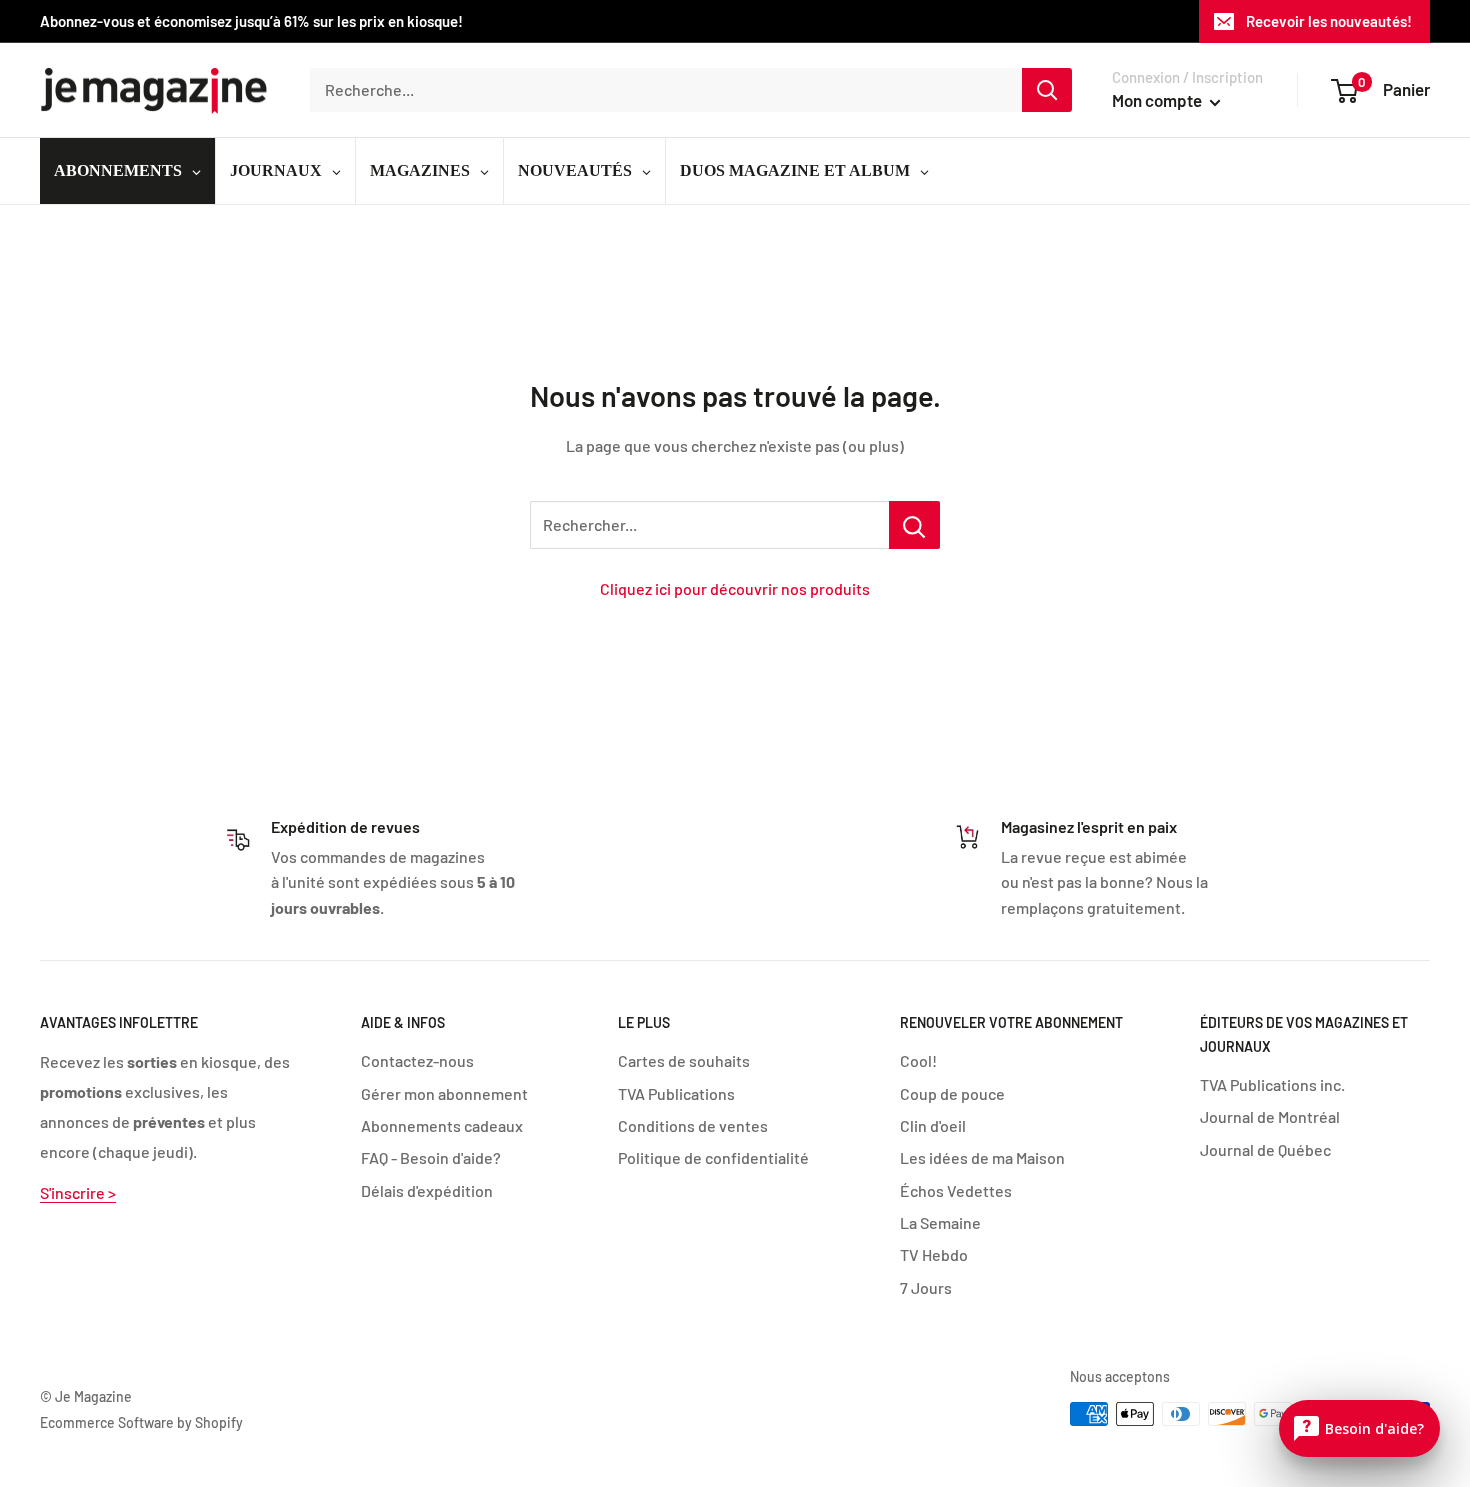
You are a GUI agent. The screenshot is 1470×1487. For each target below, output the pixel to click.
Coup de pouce (952, 1093)
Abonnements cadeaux (442, 1125)
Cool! (918, 1060)
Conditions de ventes (693, 1125)
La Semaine (940, 1222)
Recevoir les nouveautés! (1329, 21)
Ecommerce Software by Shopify (141, 1422)
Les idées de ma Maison (982, 1157)
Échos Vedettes (956, 1190)
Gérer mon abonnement (444, 1093)
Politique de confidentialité (713, 1157)
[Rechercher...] (914, 525)
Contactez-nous (417, 1060)
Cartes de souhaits (684, 1060)
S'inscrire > (78, 1192)
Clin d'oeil (933, 1125)
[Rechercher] (1047, 90)
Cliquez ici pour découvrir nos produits (735, 588)
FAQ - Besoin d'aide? (431, 1157)
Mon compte (1158, 100)
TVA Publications (676, 1093)
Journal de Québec (1265, 1149)
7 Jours (926, 1287)
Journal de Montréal (1270, 1116)
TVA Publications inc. (1272, 1084)
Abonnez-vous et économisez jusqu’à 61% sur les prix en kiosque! (251, 21)
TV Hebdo (934, 1254)
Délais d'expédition (427, 1190)
